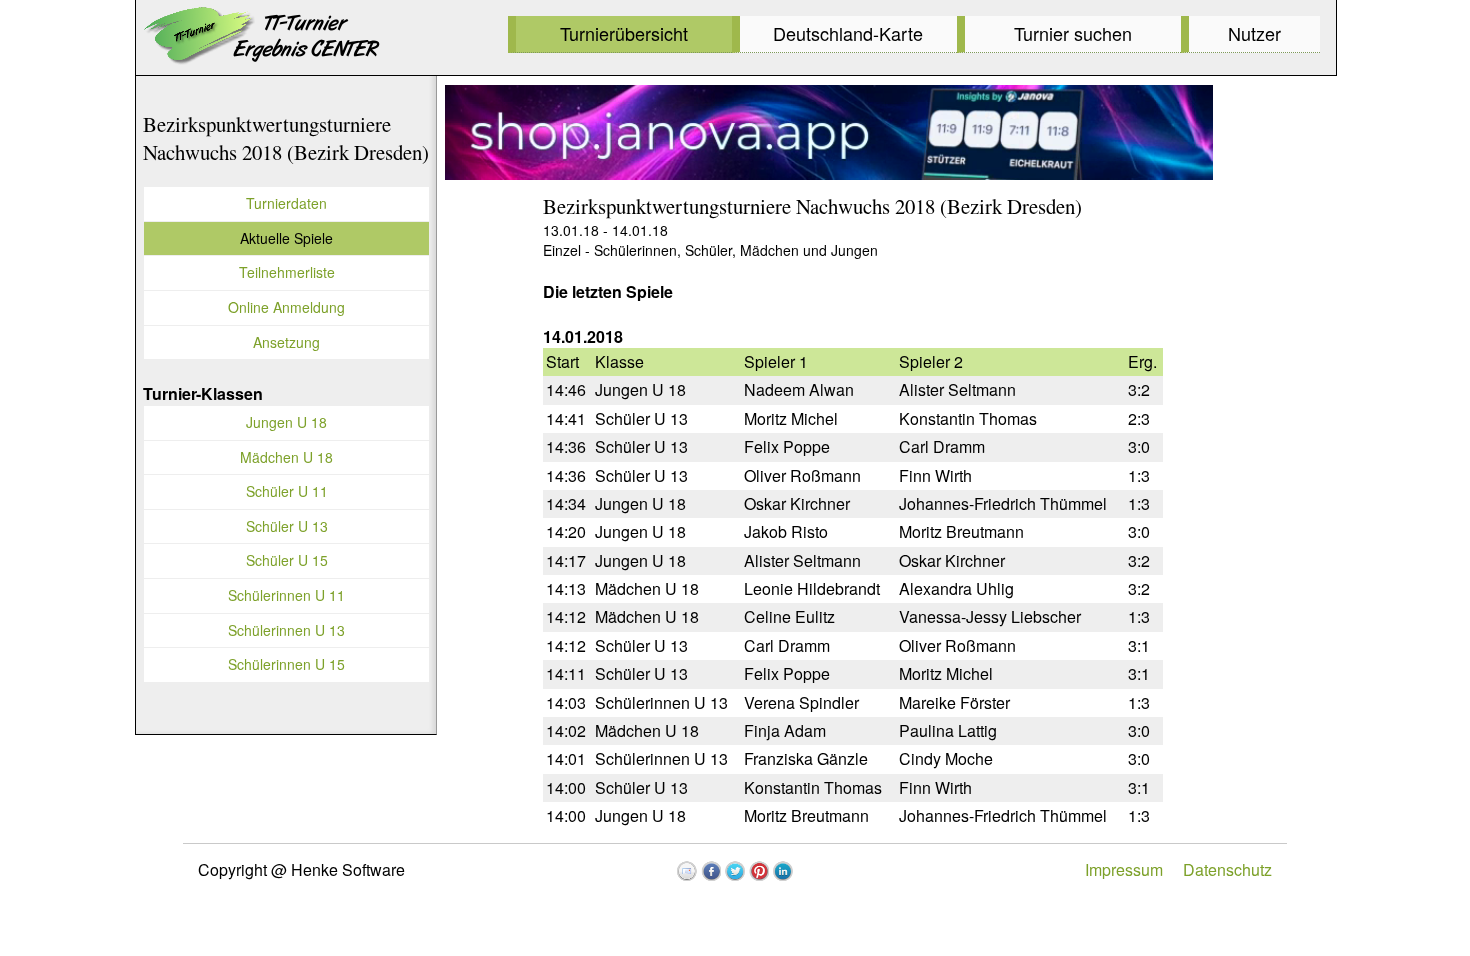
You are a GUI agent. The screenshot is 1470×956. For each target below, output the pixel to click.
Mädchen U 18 (286, 457)
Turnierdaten (286, 203)
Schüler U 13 (287, 526)
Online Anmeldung (286, 307)
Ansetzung (286, 342)
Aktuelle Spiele (286, 238)
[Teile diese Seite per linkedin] (783, 871)
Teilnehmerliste (287, 272)
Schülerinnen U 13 (286, 630)
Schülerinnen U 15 (286, 664)
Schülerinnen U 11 (286, 595)
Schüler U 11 (287, 491)
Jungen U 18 (286, 422)
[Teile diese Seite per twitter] (735, 871)
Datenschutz (1227, 869)
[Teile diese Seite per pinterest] (759, 871)
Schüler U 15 (287, 560)
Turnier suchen (1073, 33)
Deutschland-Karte (848, 33)
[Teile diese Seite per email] (687, 871)
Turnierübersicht (624, 33)
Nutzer (1254, 33)
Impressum (1124, 869)
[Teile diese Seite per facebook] (711, 871)
